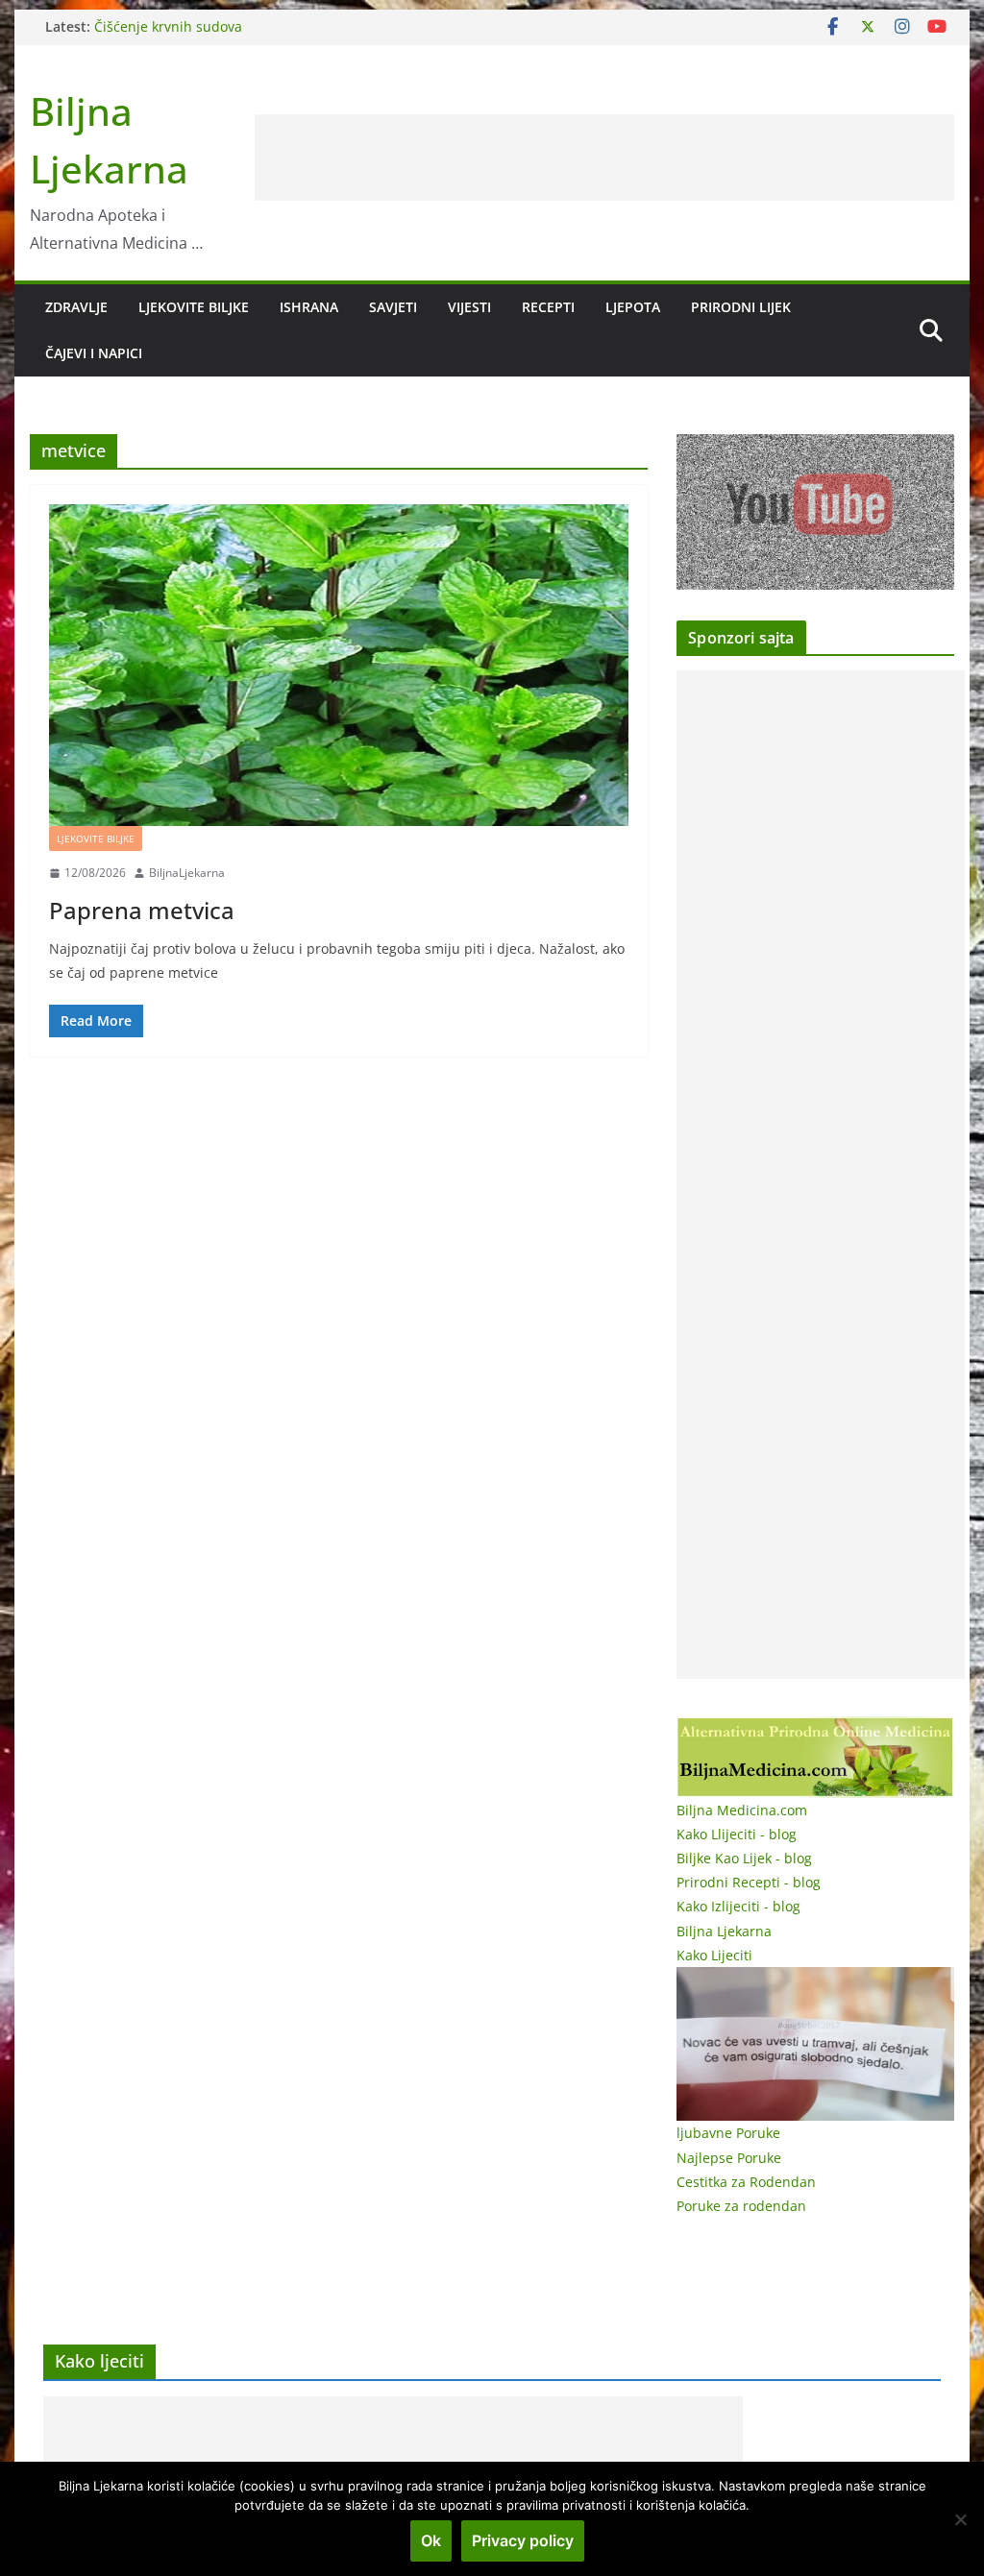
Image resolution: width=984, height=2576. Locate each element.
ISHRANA (309, 307)
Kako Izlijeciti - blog (738, 1906)
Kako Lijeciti (714, 1955)
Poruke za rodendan (741, 2206)
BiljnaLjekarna (187, 873)
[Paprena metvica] (339, 665)
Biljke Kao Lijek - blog (744, 1858)
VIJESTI (469, 307)
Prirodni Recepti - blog (749, 1882)
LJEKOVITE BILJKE (194, 307)
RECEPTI (548, 307)
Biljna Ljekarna (724, 1931)
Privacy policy (523, 2540)
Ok (431, 2540)
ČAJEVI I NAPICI (94, 353)
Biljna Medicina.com (742, 1810)
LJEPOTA (633, 307)
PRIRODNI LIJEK (741, 307)
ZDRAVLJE (76, 307)
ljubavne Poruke (728, 2133)
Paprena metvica (142, 910)
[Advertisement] (604, 158)
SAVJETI (393, 307)
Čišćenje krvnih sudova (168, 26)
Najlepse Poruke (729, 2158)
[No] (960, 2519)
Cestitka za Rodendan (746, 2182)
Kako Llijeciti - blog (737, 1834)
